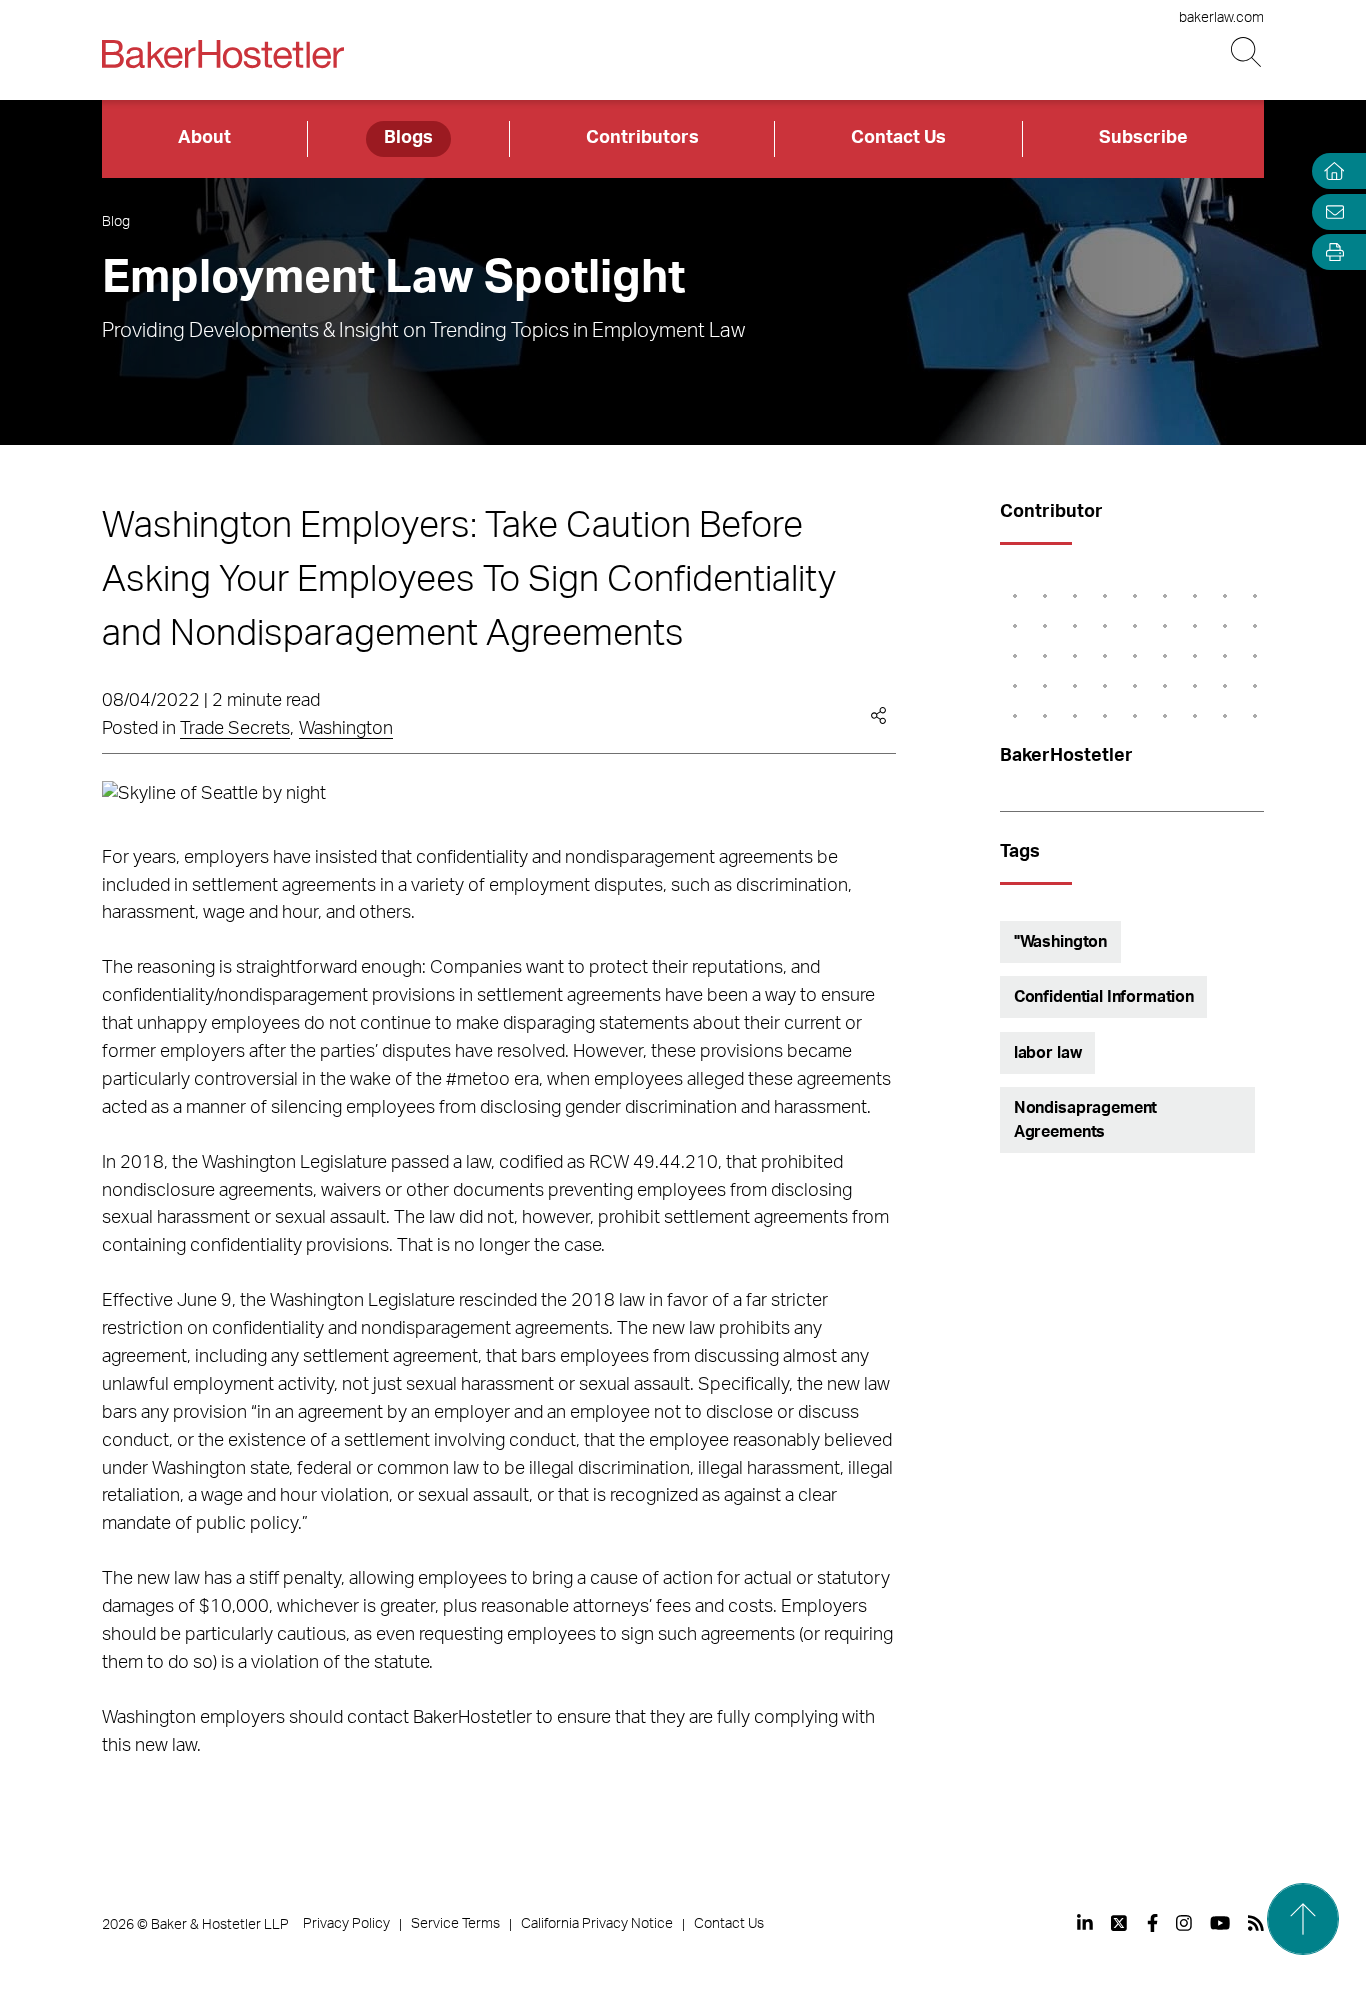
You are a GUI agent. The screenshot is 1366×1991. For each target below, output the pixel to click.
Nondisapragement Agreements (1085, 1120)
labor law (1048, 1053)
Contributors (642, 138)
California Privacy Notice (597, 1924)
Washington (346, 729)
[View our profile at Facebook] (1152, 1923)
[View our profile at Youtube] (1220, 1923)
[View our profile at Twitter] (1120, 1923)
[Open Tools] (1330, 252)
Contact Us (898, 138)
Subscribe (1143, 138)
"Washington (1060, 942)
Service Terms (455, 1924)
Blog (116, 222)
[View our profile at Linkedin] (1085, 1923)
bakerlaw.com (1221, 18)
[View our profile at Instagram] (1184, 1923)
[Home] (1330, 171)
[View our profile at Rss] (1256, 1923)
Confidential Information (1104, 997)
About (204, 138)
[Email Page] (1330, 211)
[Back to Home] (223, 54)
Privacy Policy (346, 1924)
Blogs (408, 138)
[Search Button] (1247, 52)
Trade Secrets (235, 729)
